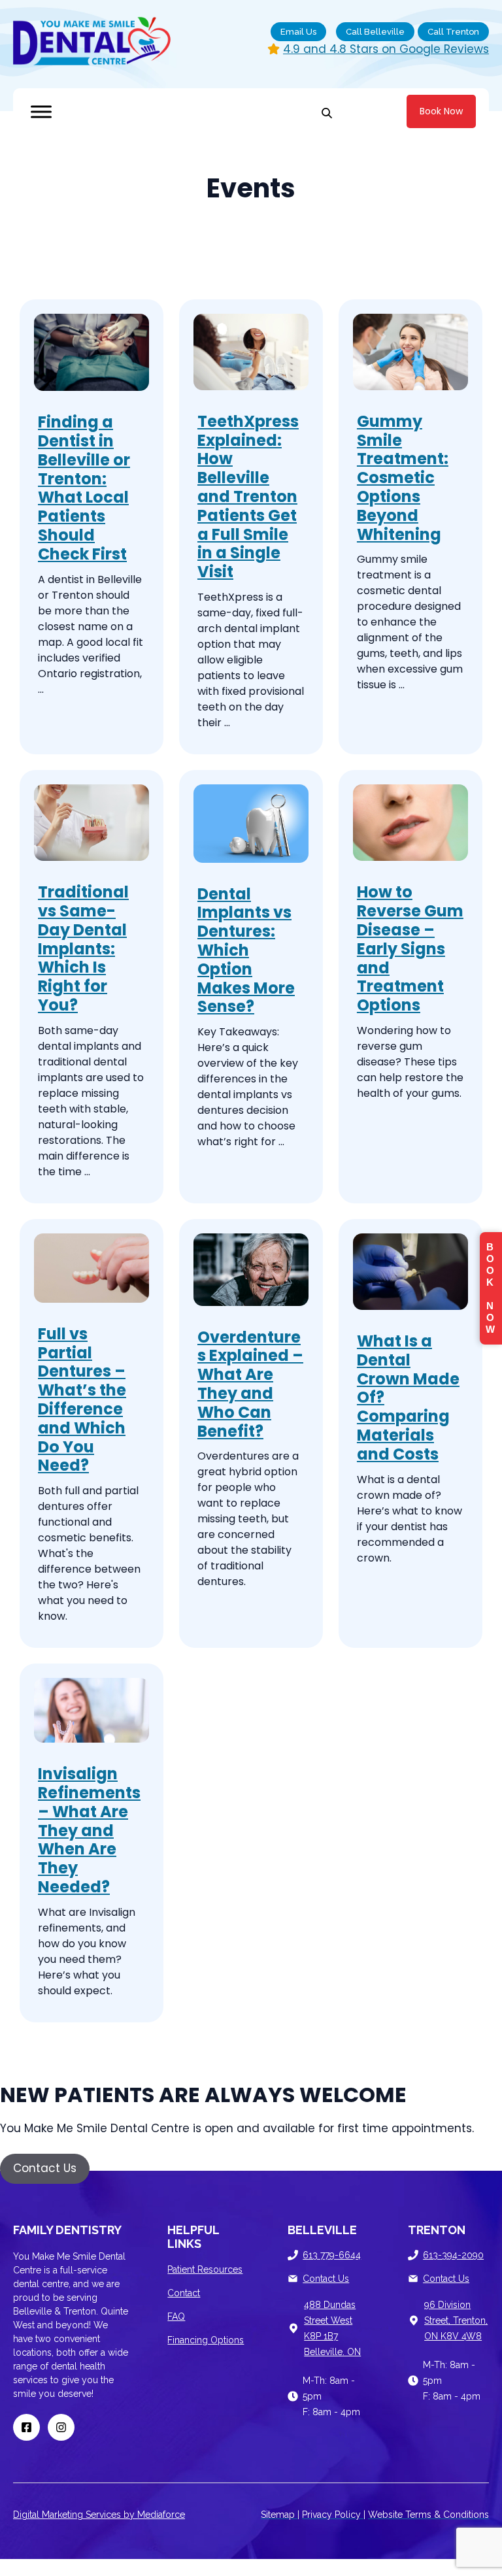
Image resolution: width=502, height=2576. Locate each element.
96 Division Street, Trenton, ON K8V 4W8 (456, 2320)
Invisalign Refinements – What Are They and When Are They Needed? (89, 1830)
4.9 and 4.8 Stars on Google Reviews (386, 49)
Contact (184, 2293)
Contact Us (326, 2279)
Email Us (298, 32)
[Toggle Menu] (41, 111)
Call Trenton (453, 32)
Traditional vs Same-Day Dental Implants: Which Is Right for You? (83, 948)
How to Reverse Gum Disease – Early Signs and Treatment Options (410, 948)
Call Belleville (375, 32)
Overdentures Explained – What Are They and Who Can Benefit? (250, 1384)
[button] (45, 2169)
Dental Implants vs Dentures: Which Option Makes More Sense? (246, 950)
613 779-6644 (332, 2255)
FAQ (176, 2317)
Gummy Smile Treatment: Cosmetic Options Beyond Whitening (403, 478)
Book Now (441, 111)
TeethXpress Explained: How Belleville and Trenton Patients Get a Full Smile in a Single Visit (248, 496)
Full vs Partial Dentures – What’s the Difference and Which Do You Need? (82, 1400)
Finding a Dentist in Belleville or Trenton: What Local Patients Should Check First (84, 488)
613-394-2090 (453, 2255)
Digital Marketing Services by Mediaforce (99, 2515)
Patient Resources (205, 2269)
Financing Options (206, 2340)
